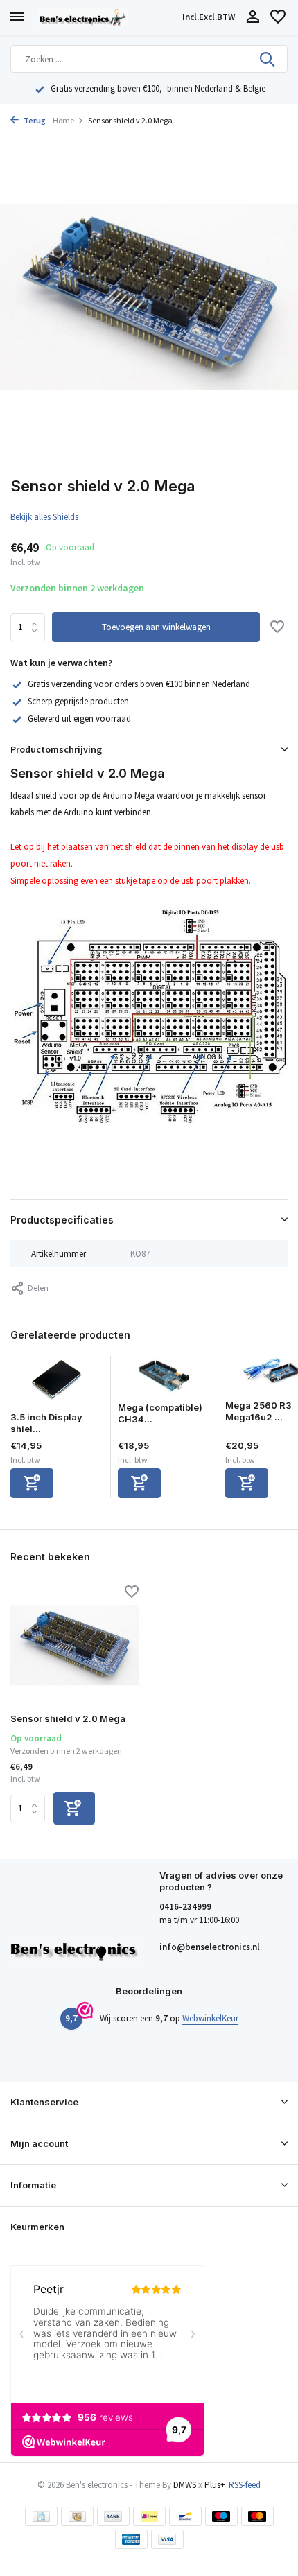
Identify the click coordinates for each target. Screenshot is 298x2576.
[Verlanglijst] (278, 18)
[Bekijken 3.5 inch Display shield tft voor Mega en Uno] (57, 1384)
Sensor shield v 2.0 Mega (68, 1718)
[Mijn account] (253, 18)
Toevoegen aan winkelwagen (156, 627)
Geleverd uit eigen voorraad (79, 719)
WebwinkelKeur (210, 2018)
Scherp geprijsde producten (78, 701)
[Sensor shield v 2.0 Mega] (74, 1646)
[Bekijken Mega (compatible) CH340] (165, 1379)
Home (63, 120)
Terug (34, 120)
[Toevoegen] (32, 1483)
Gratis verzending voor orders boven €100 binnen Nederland (139, 684)
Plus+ (215, 2485)
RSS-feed (245, 2485)
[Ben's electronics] (107, 17)
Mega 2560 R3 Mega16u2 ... (258, 1411)
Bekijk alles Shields (44, 517)
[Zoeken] (268, 59)
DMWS (185, 2485)
